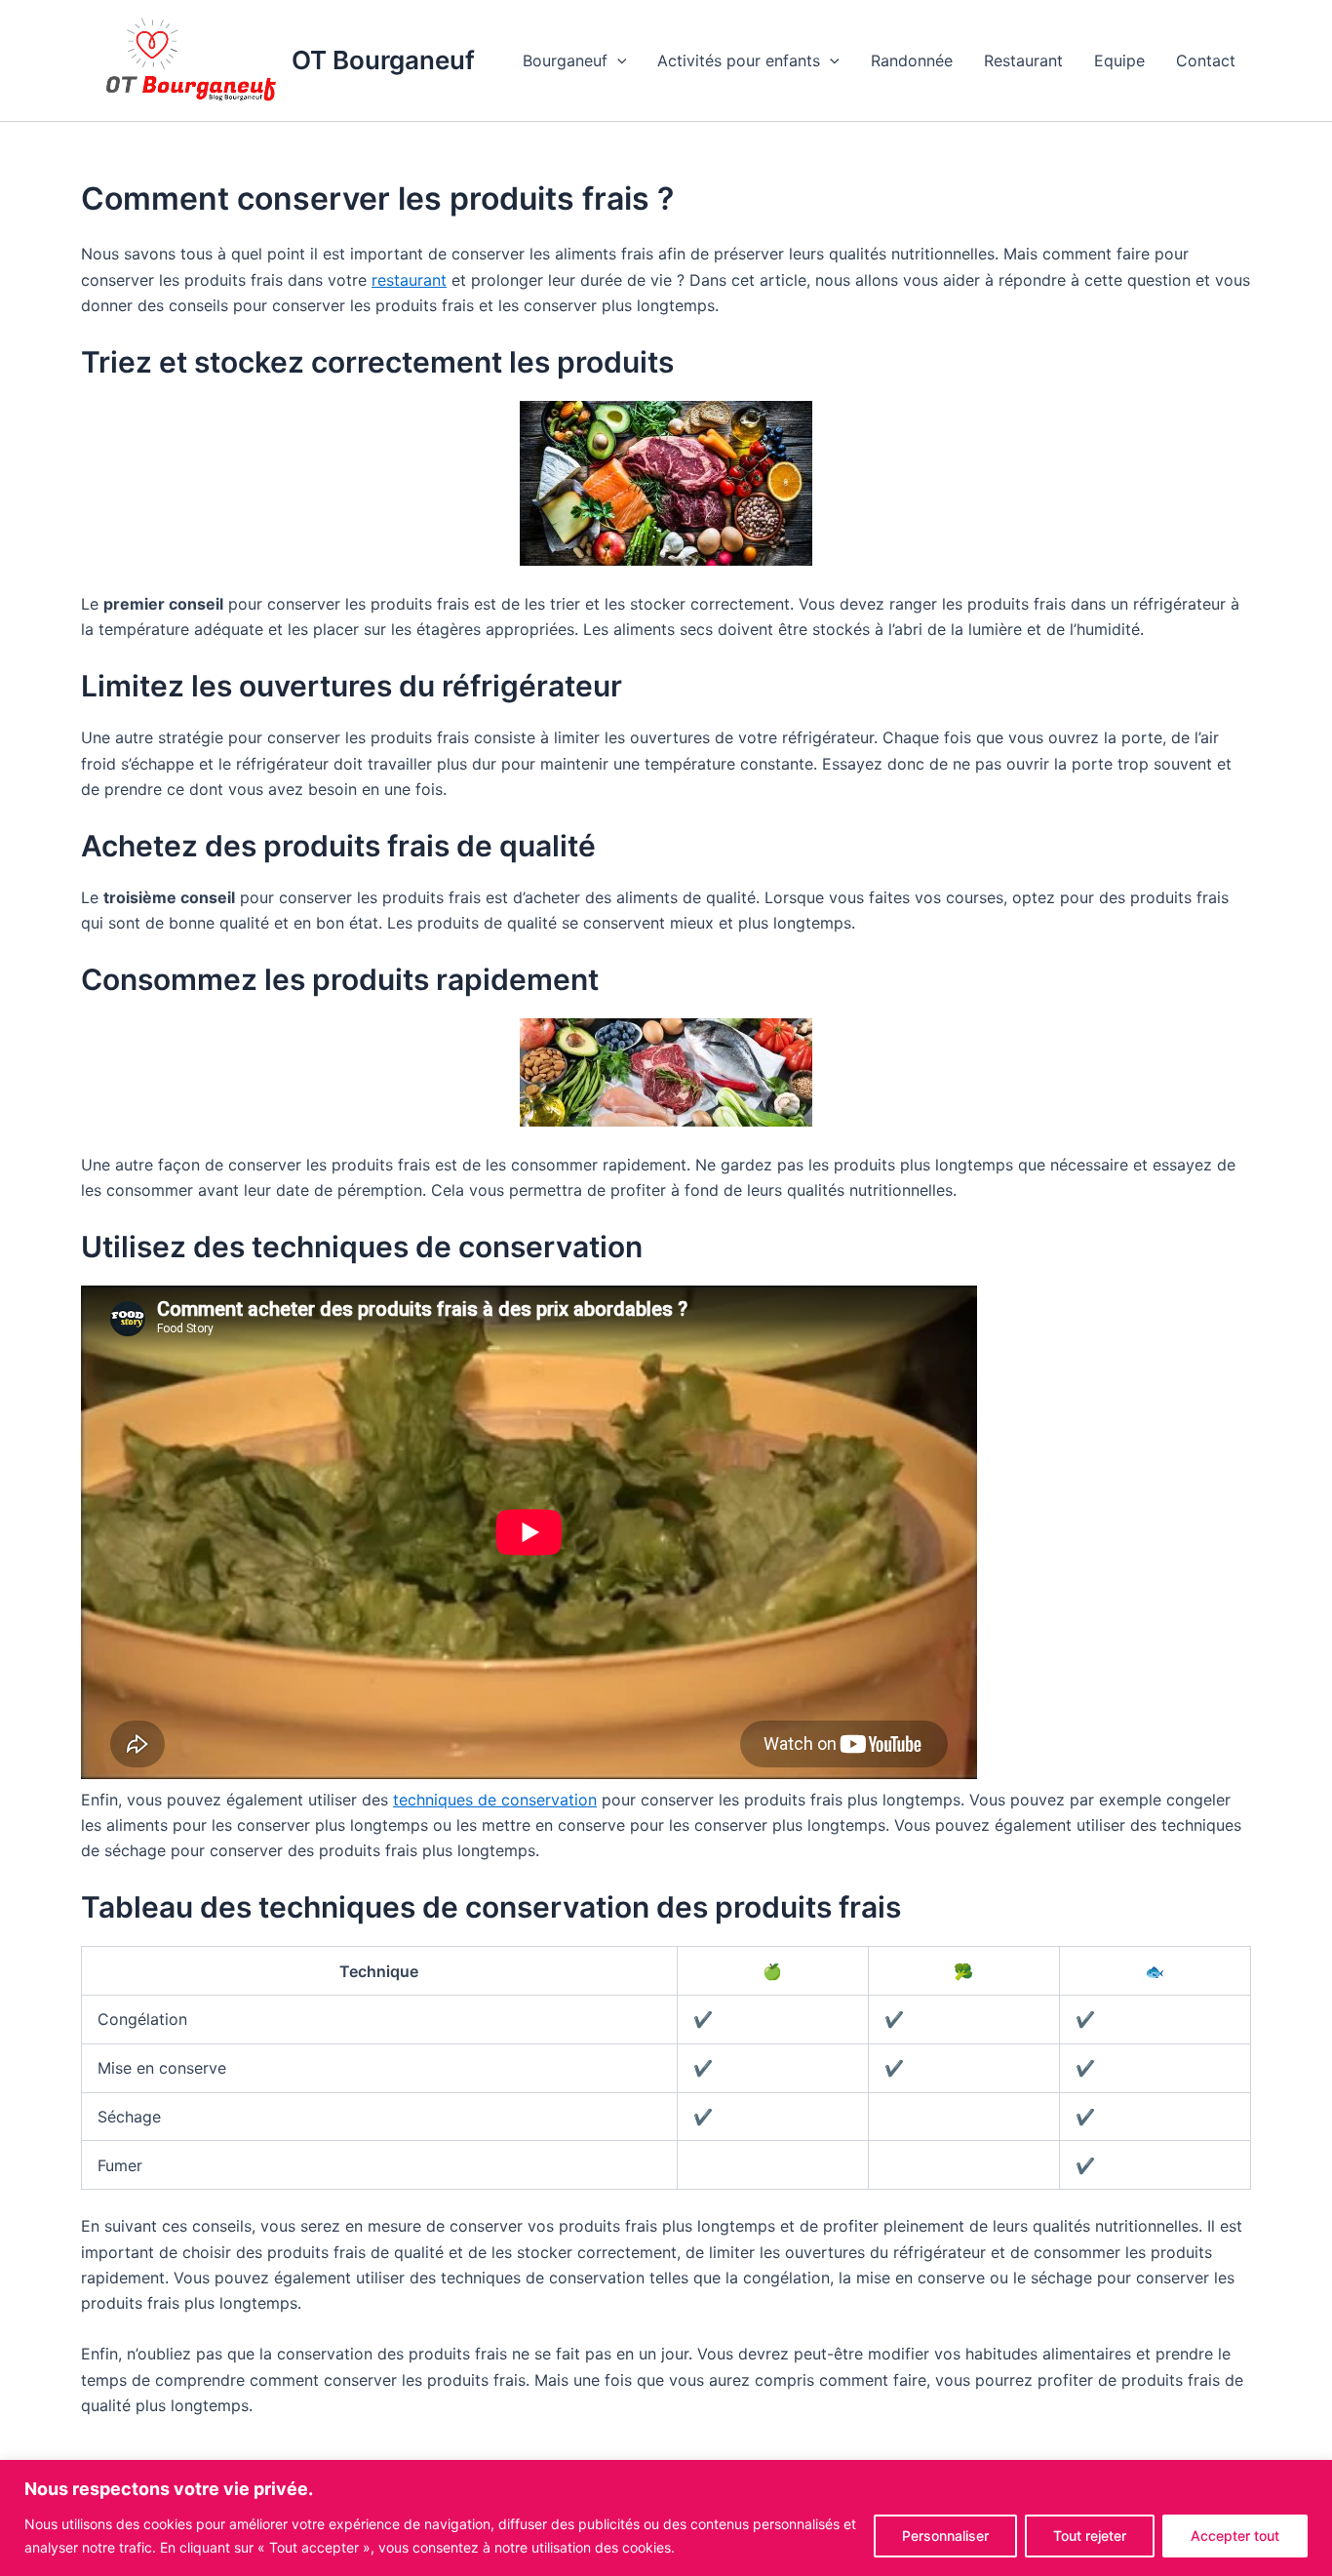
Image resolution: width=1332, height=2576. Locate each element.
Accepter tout (1235, 2536)
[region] (666, 2518)
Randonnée (912, 60)
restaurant (409, 280)
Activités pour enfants (739, 60)
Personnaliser (945, 2536)
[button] (617, 60)
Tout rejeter (1090, 2536)
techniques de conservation (495, 1800)
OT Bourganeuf (383, 60)
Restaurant (1023, 60)
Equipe (1119, 60)
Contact (1206, 60)
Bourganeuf (565, 60)
